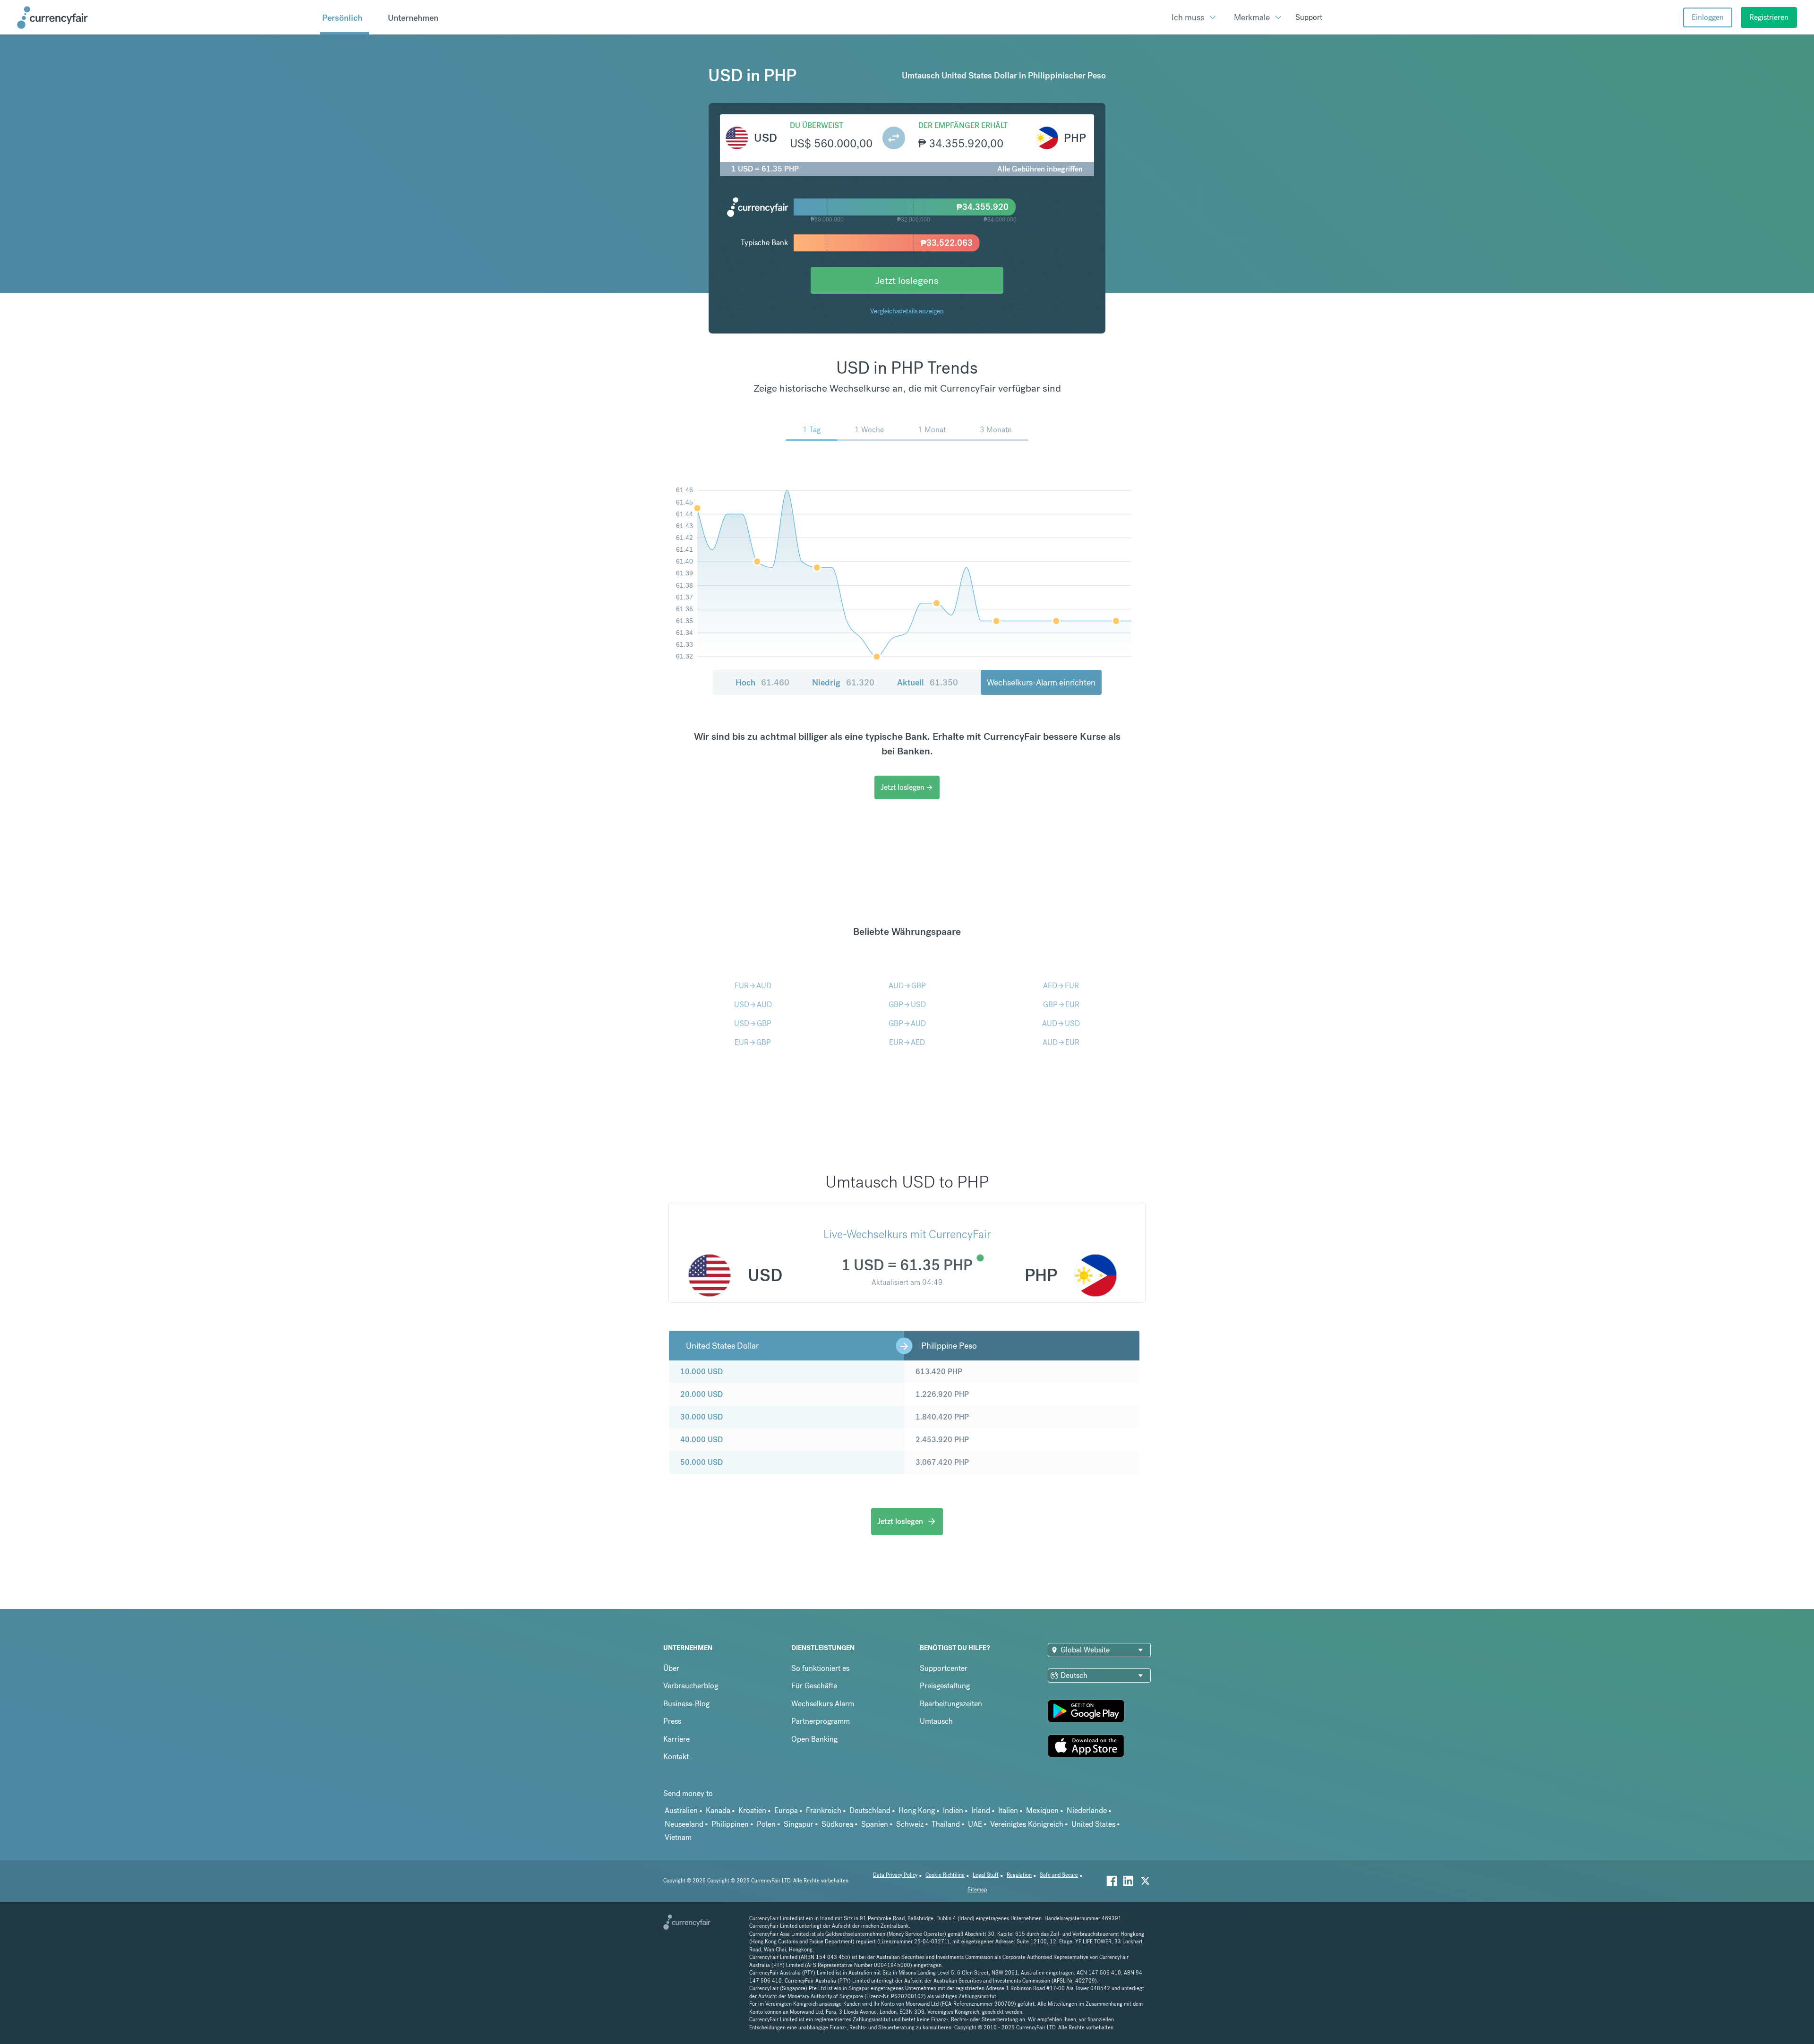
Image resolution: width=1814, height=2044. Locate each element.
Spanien (875, 1824)
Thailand (946, 1824)
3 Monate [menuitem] (996, 430)
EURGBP (753, 1042)
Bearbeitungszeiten (951, 1704)
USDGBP (753, 1023)
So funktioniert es (820, 1668)
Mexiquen (1042, 1810)
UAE (975, 1824)
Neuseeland (684, 1824)
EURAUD (753, 986)
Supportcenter (944, 1668)
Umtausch (936, 1721)
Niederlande (1087, 1810)
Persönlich (342, 18)
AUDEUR (1061, 1042)
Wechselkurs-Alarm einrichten (1041, 682)
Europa (786, 1810)
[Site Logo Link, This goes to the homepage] (165, 17)
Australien (681, 1810)
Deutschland (870, 1810)
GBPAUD (907, 1023)
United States (1093, 1824)
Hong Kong (917, 1810)
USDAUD (753, 1005)
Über (671, 1668)
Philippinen (730, 1824)
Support (1309, 17)
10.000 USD (702, 1372)
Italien (1008, 1810)
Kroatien (752, 1810)
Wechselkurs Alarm (823, 1704)
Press (672, 1721)
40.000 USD (702, 1440)
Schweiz (910, 1824)
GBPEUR (1061, 1005)
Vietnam (678, 1837)
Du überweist (817, 125)
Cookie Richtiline (945, 1875)
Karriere (676, 1739)
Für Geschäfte (814, 1686)
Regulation (1019, 1875)
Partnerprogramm (821, 1721)
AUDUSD (1061, 1023)
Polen (766, 1824)
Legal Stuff (986, 1875)
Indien (953, 1810)
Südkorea (837, 1824)
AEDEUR (1061, 986)
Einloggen (1708, 17)
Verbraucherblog (691, 1686)
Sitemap (977, 1890)
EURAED (907, 1042)
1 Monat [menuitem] (932, 430)
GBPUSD (907, 1005)
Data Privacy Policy (895, 1875)
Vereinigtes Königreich (1027, 1824)
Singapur (799, 1824)
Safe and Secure (1059, 1875)
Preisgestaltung (945, 1686)
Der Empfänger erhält (963, 125)
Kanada (718, 1810)
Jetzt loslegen (907, 787)
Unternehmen (413, 18)
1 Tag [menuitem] (812, 430)
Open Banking (814, 1739)
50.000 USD (702, 1462)
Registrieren (1769, 17)
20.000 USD (702, 1394)
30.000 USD (702, 1417)
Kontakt (676, 1757)
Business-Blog (686, 1704)
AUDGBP (907, 986)
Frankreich (824, 1810)
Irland (981, 1810)
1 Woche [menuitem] (869, 430)
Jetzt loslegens (907, 280)
